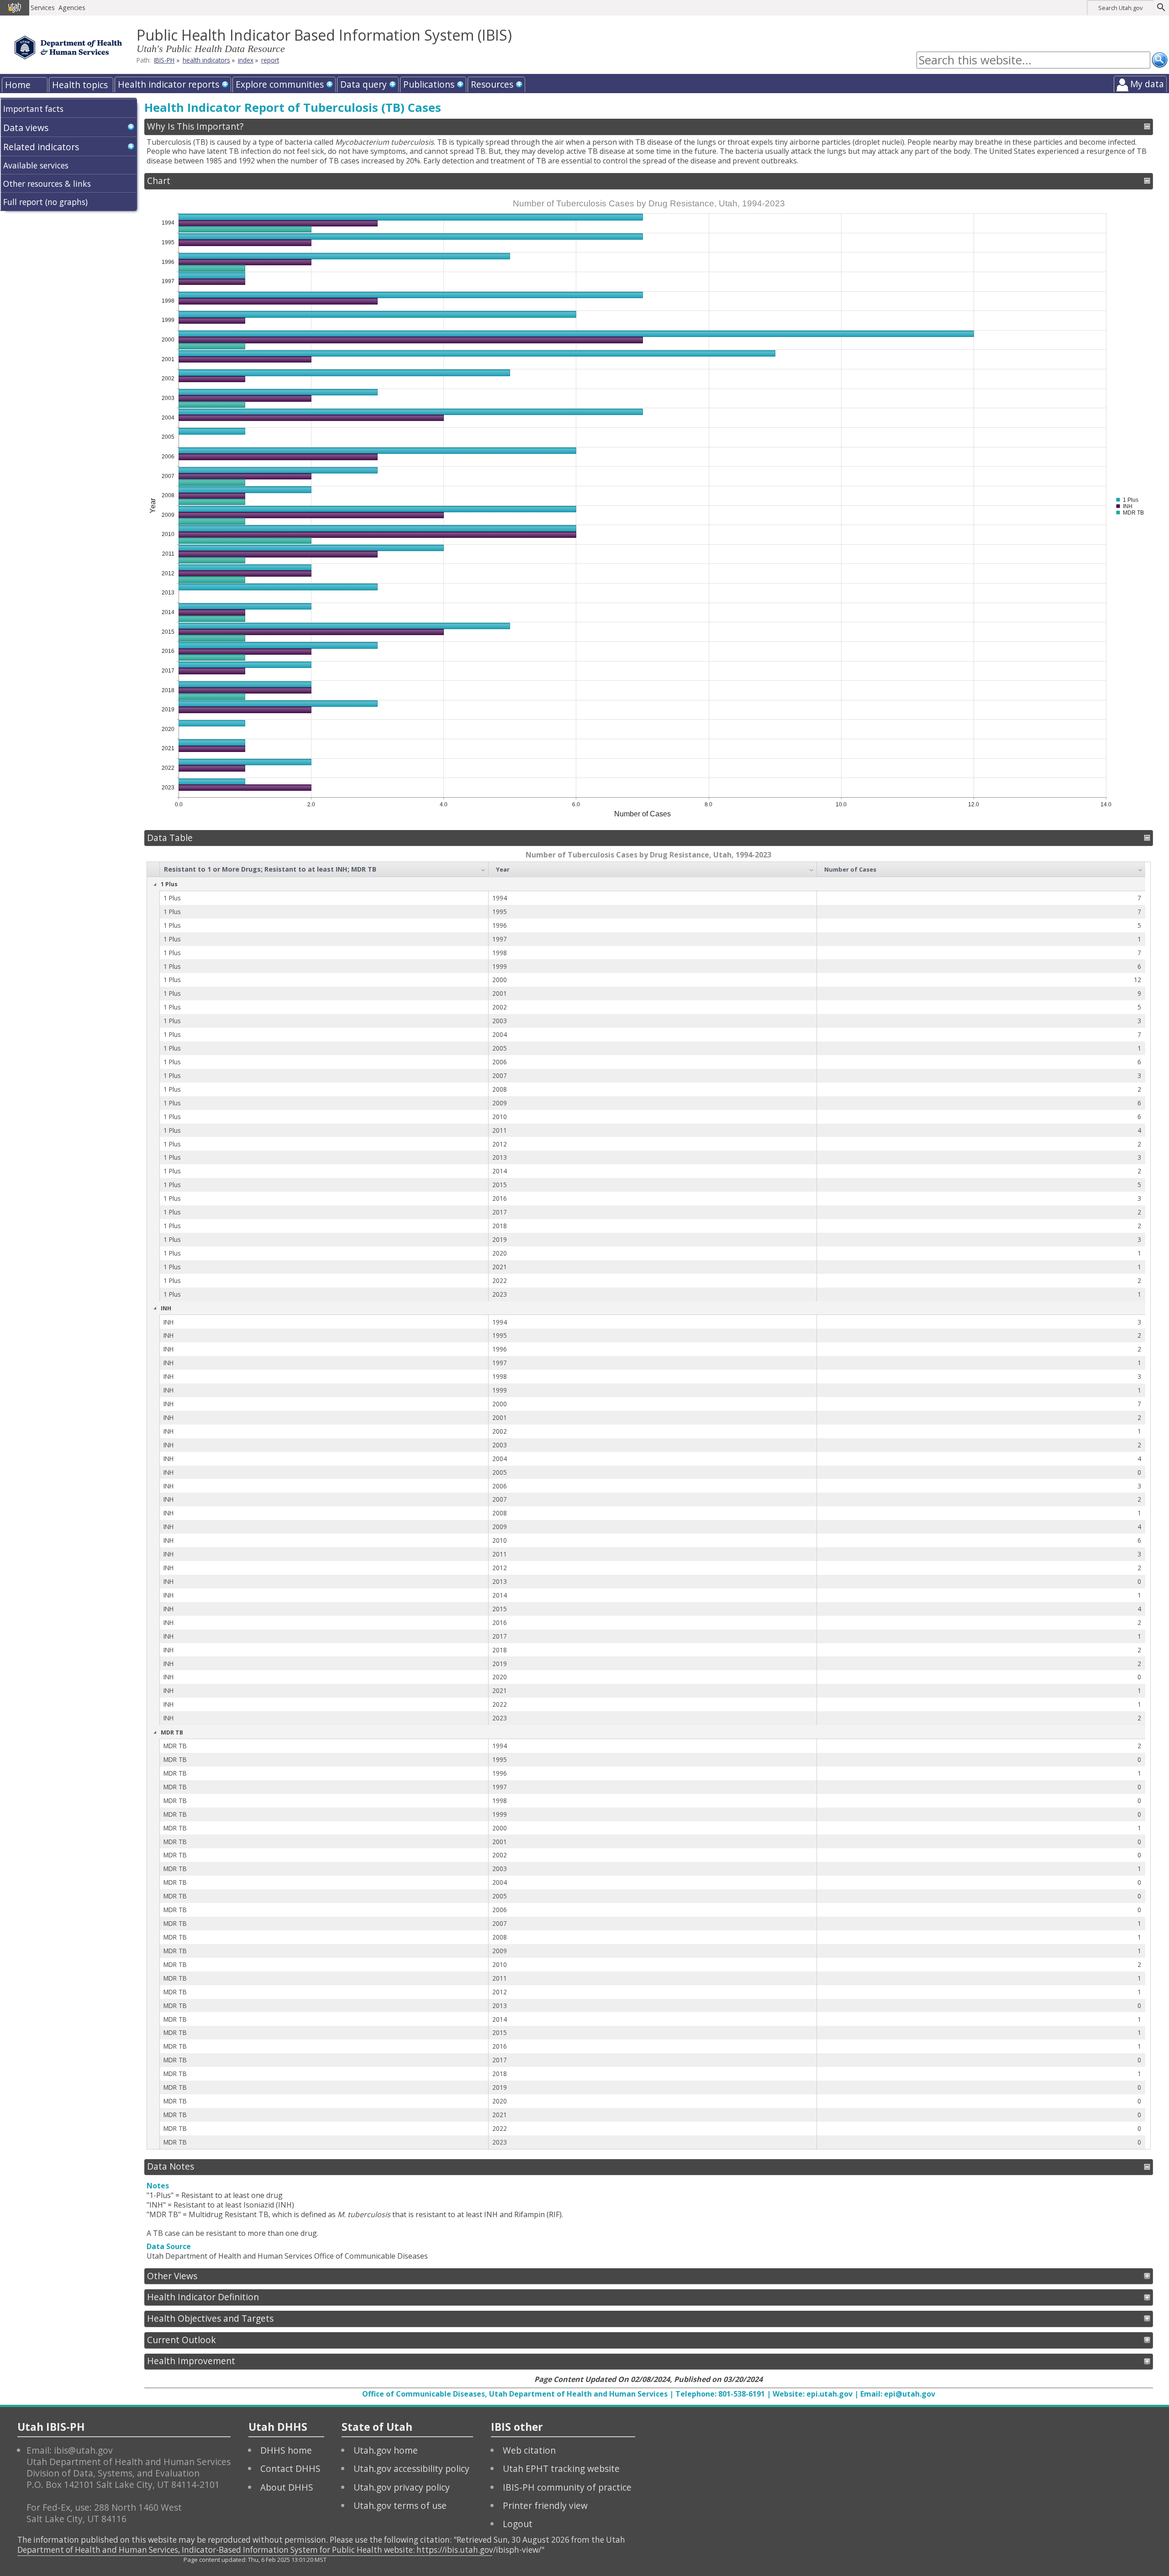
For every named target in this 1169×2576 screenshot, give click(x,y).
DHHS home (286, 2450)
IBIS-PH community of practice (567, 2487)
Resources (492, 84)
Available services (36, 165)
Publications (429, 84)
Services (43, 8)
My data (1147, 84)
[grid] (646, 1505)
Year (503, 869)
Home (18, 85)
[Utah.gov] (15, 8)
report (270, 60)
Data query (363, 84)
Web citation (529, 2450)
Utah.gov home (386, 2450)
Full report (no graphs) (45, 202)
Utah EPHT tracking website (561, 2468)
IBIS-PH (164, 60)
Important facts (33, 109)
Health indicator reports (169, 84)
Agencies (72, 8)
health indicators (206, 60)
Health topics (80, 85)
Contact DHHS (290, 2468)
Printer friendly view (545, 2505)
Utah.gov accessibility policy (411, 2468)
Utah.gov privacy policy (402, 2487)
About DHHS (287, 2487)
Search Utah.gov (1120, 8)
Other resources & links (47, 184)
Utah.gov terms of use (400, 2505)
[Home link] (68, 47)
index (246, 60)
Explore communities (280, 84)
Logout (518, 2524)
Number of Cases (850, 869)
